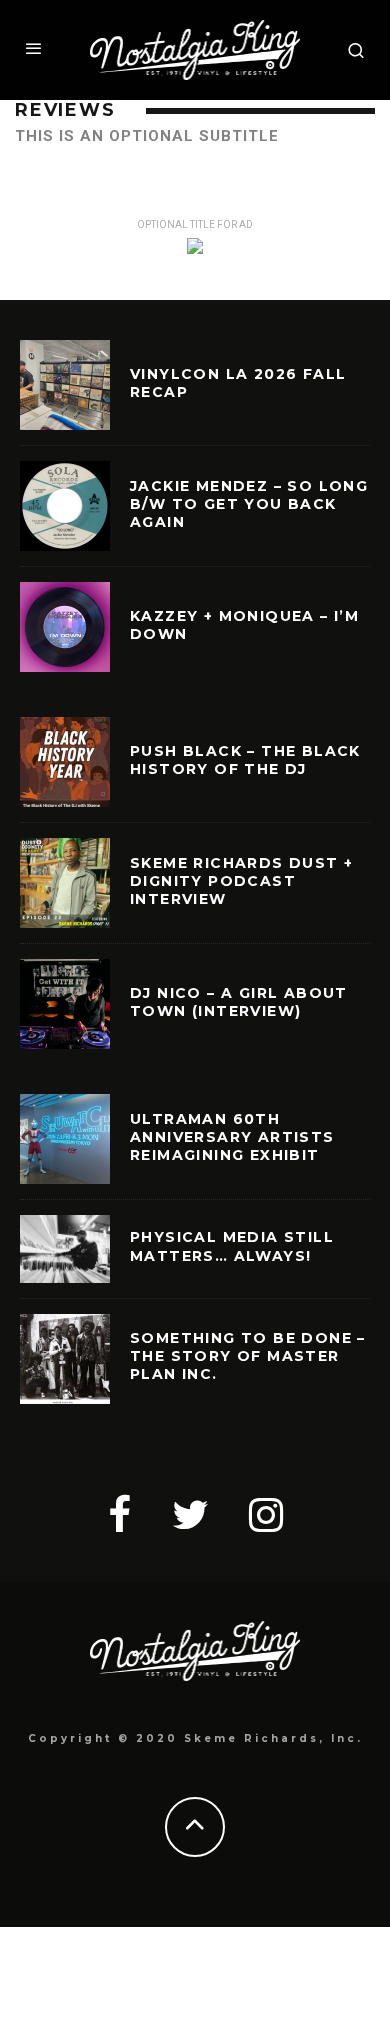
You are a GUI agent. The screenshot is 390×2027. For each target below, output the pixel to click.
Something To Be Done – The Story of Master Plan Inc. (248, 1356)
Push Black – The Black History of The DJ (245, 760)
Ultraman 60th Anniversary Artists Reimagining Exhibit (232, 1137)
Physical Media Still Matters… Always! (232, 1246)
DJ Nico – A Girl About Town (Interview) (239, 1002)
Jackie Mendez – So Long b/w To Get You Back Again (249, 504)
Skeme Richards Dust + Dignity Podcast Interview (241, 881)
